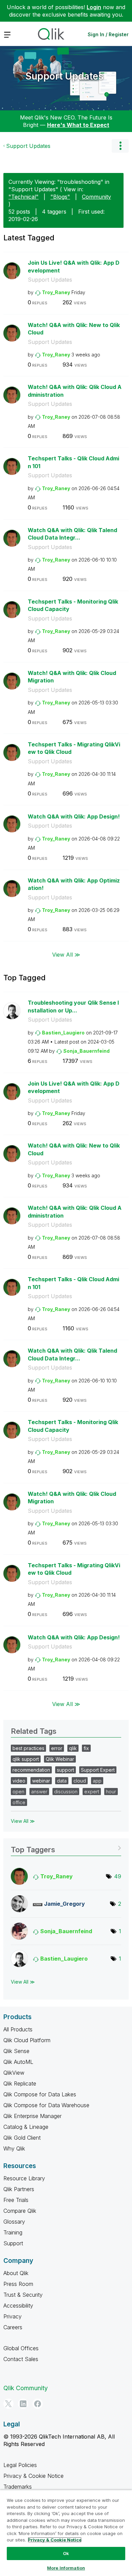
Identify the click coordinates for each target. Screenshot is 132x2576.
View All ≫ (66, 955)
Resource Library (24, 2178)
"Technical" (24, 197)
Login (94, 7)
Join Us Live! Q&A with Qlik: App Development (74, 267)
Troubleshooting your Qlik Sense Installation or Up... (73, 1007)
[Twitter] (8, 2404)
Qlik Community (26, 2388)
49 (118, 1876)
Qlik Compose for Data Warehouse (46, 2105)
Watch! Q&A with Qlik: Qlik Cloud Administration (75, 391)
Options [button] (120, 146)
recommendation (31, 1770)
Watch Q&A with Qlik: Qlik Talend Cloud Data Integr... (72, 534)
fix (86, 1748)
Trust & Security (23, 2295)
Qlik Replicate (20, 2083)
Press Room (18, 2284)
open (18, 1792)
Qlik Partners (19, 2189)
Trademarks (18, 2487)
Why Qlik (14, 2148)
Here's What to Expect (78, 125)
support (65, 1770)
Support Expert (98, 1770)
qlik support (26, 1759)
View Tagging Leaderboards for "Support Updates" (66, 1847)
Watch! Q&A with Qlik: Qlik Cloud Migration (72, 677)
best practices (28, 1748)
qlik (73, 1748)
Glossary (14, 2222)
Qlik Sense (16, 2051)
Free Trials (16, 2200)
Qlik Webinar (60, 1759)
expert (92, 1792)
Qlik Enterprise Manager (32, 2116)
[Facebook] (38, 2404)
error (57, 1748)
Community (96, 197)
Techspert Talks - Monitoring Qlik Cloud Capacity (73, 605)
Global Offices (21, 2348)
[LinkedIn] (23, 2404)
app (97, 1781)
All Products (18, 2029)
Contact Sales (21, 2359)
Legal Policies (20, 2465)
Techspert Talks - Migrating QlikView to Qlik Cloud (74, 748)
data (62, 1781)
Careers (13, 2327)
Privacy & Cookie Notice (34, 2476)
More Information (66, 2568)
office (19, 1802)
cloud (80, 1781)
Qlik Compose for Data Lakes (40, 2094)
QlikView (14, 2073)
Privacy (13, 2316)
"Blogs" (60, 197)
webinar (41, 1781)
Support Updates (64, 76)
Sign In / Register (108, 34)
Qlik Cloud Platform (27, 2040)
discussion (66, 1792)
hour (111, 1792)
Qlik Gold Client (22, 2138)
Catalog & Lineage (26, 2127)
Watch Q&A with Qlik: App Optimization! (74, 884)
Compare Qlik (20, 2211)
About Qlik (16, 2273)
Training (13, 2232)
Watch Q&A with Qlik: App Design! (74, 816)
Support (13, 2243)
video (19, 1781)
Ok (66, 2553)
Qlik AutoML (18, 2062)
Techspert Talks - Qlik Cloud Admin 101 (73, 462)
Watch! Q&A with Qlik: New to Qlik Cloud (74, 329)
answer (39, 1792)
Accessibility (18, 2306)
